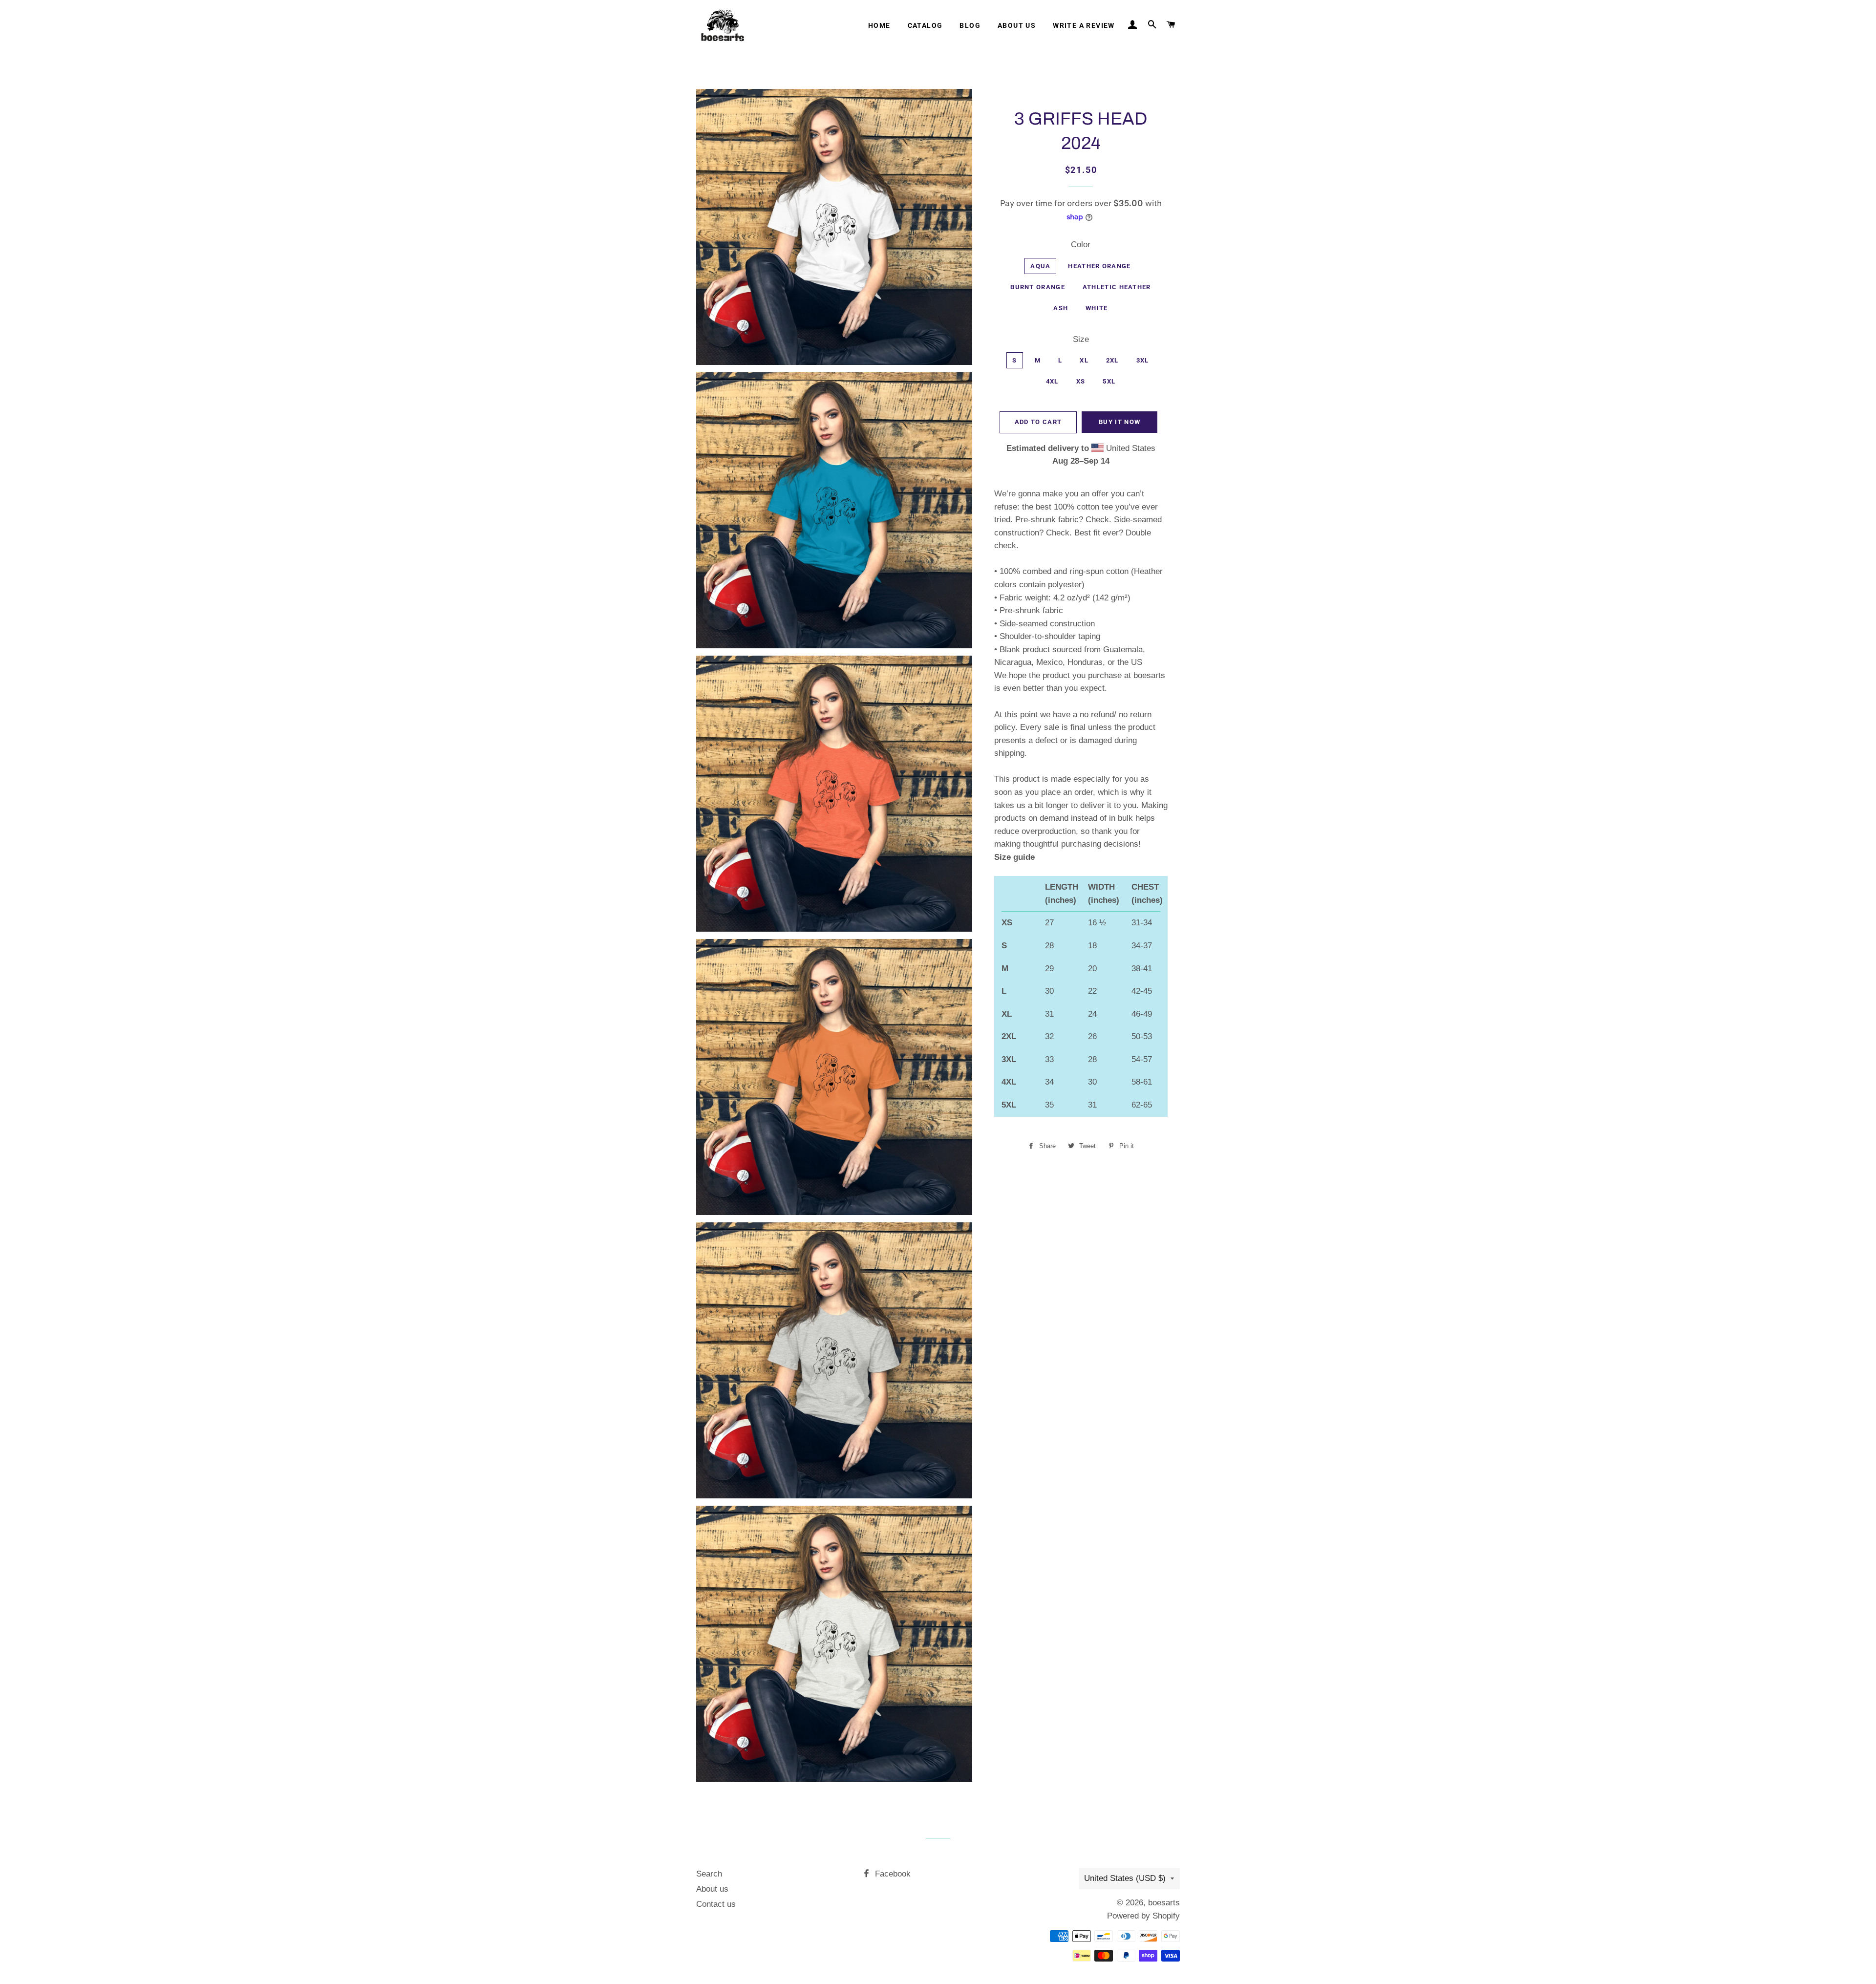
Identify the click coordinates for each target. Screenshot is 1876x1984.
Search (709, 1874)
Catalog (925, 25)
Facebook (892, 1874)
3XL (1143, 360)
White (1097, 308)
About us (1017, 25)
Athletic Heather (1117, 287)
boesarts (1164, 1903)
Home (879, 25)
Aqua (1040, 266)
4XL (1052, 381)
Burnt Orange (1038, 287)
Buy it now (1119, 422)
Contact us (716, 1904)
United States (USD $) (1125, 1878)
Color (1081, 245)
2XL (1112, 360)
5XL (1109, 381)
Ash (1061, 308)
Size (1081, 339)
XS (1081, 381)
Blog (970, 25)
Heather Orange (1099, 266)
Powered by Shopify (1143, 1916)
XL (1084, 360)
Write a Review (1084, 25)
